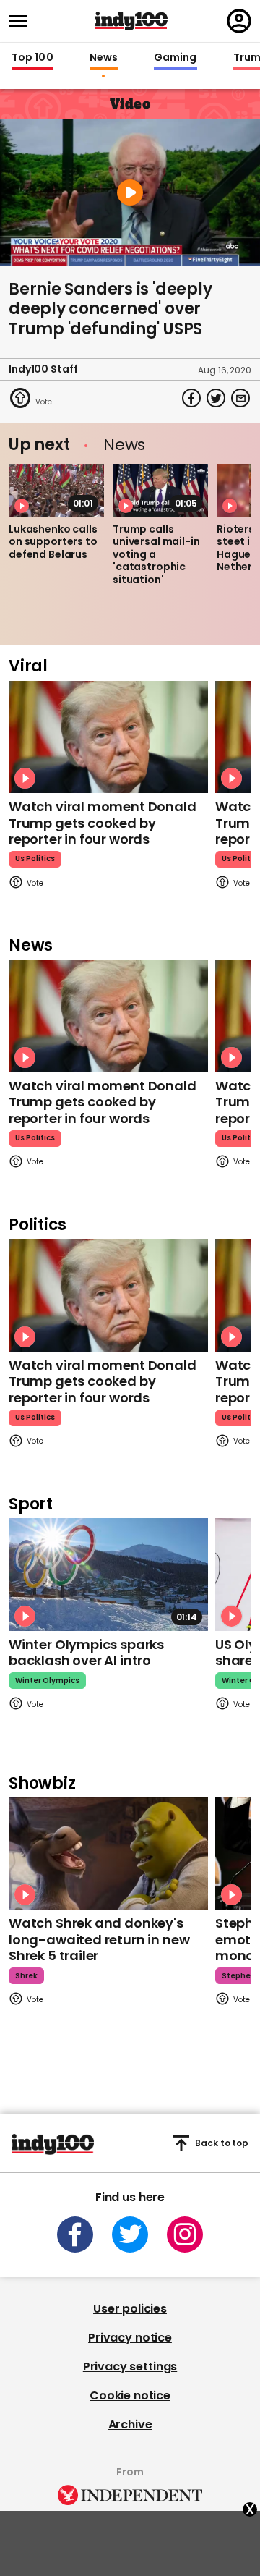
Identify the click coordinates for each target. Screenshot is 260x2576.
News (104, 58)
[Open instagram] (185, 2234)
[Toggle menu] (22, 21)
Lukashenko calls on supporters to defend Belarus (53, 542)
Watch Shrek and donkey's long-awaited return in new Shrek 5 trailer (99, 1939)
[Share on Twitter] (216, 398)
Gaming (175, 58)
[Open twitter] (130, 2234)
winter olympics (47, 1681)
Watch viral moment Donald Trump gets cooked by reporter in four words (103, 823)
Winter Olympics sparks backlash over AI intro (86, 1653)
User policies (130, 2309)
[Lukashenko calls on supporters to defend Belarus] (56, 491)
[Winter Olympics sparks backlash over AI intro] (108, 1574)
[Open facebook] (75, 2234)
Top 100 (32, 58)
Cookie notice (130, 2395)
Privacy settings (130, 2367)
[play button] (130, 193)
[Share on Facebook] (191, 398)
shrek (26, 1976)
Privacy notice (130, 2338)
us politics (35, 859)
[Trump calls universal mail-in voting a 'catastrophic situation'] (160, 491)
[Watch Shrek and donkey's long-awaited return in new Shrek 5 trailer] (108, 1853)
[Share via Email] (240, 398)
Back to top (222, 2143)
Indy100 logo (131, 21)
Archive (130, 2424)
